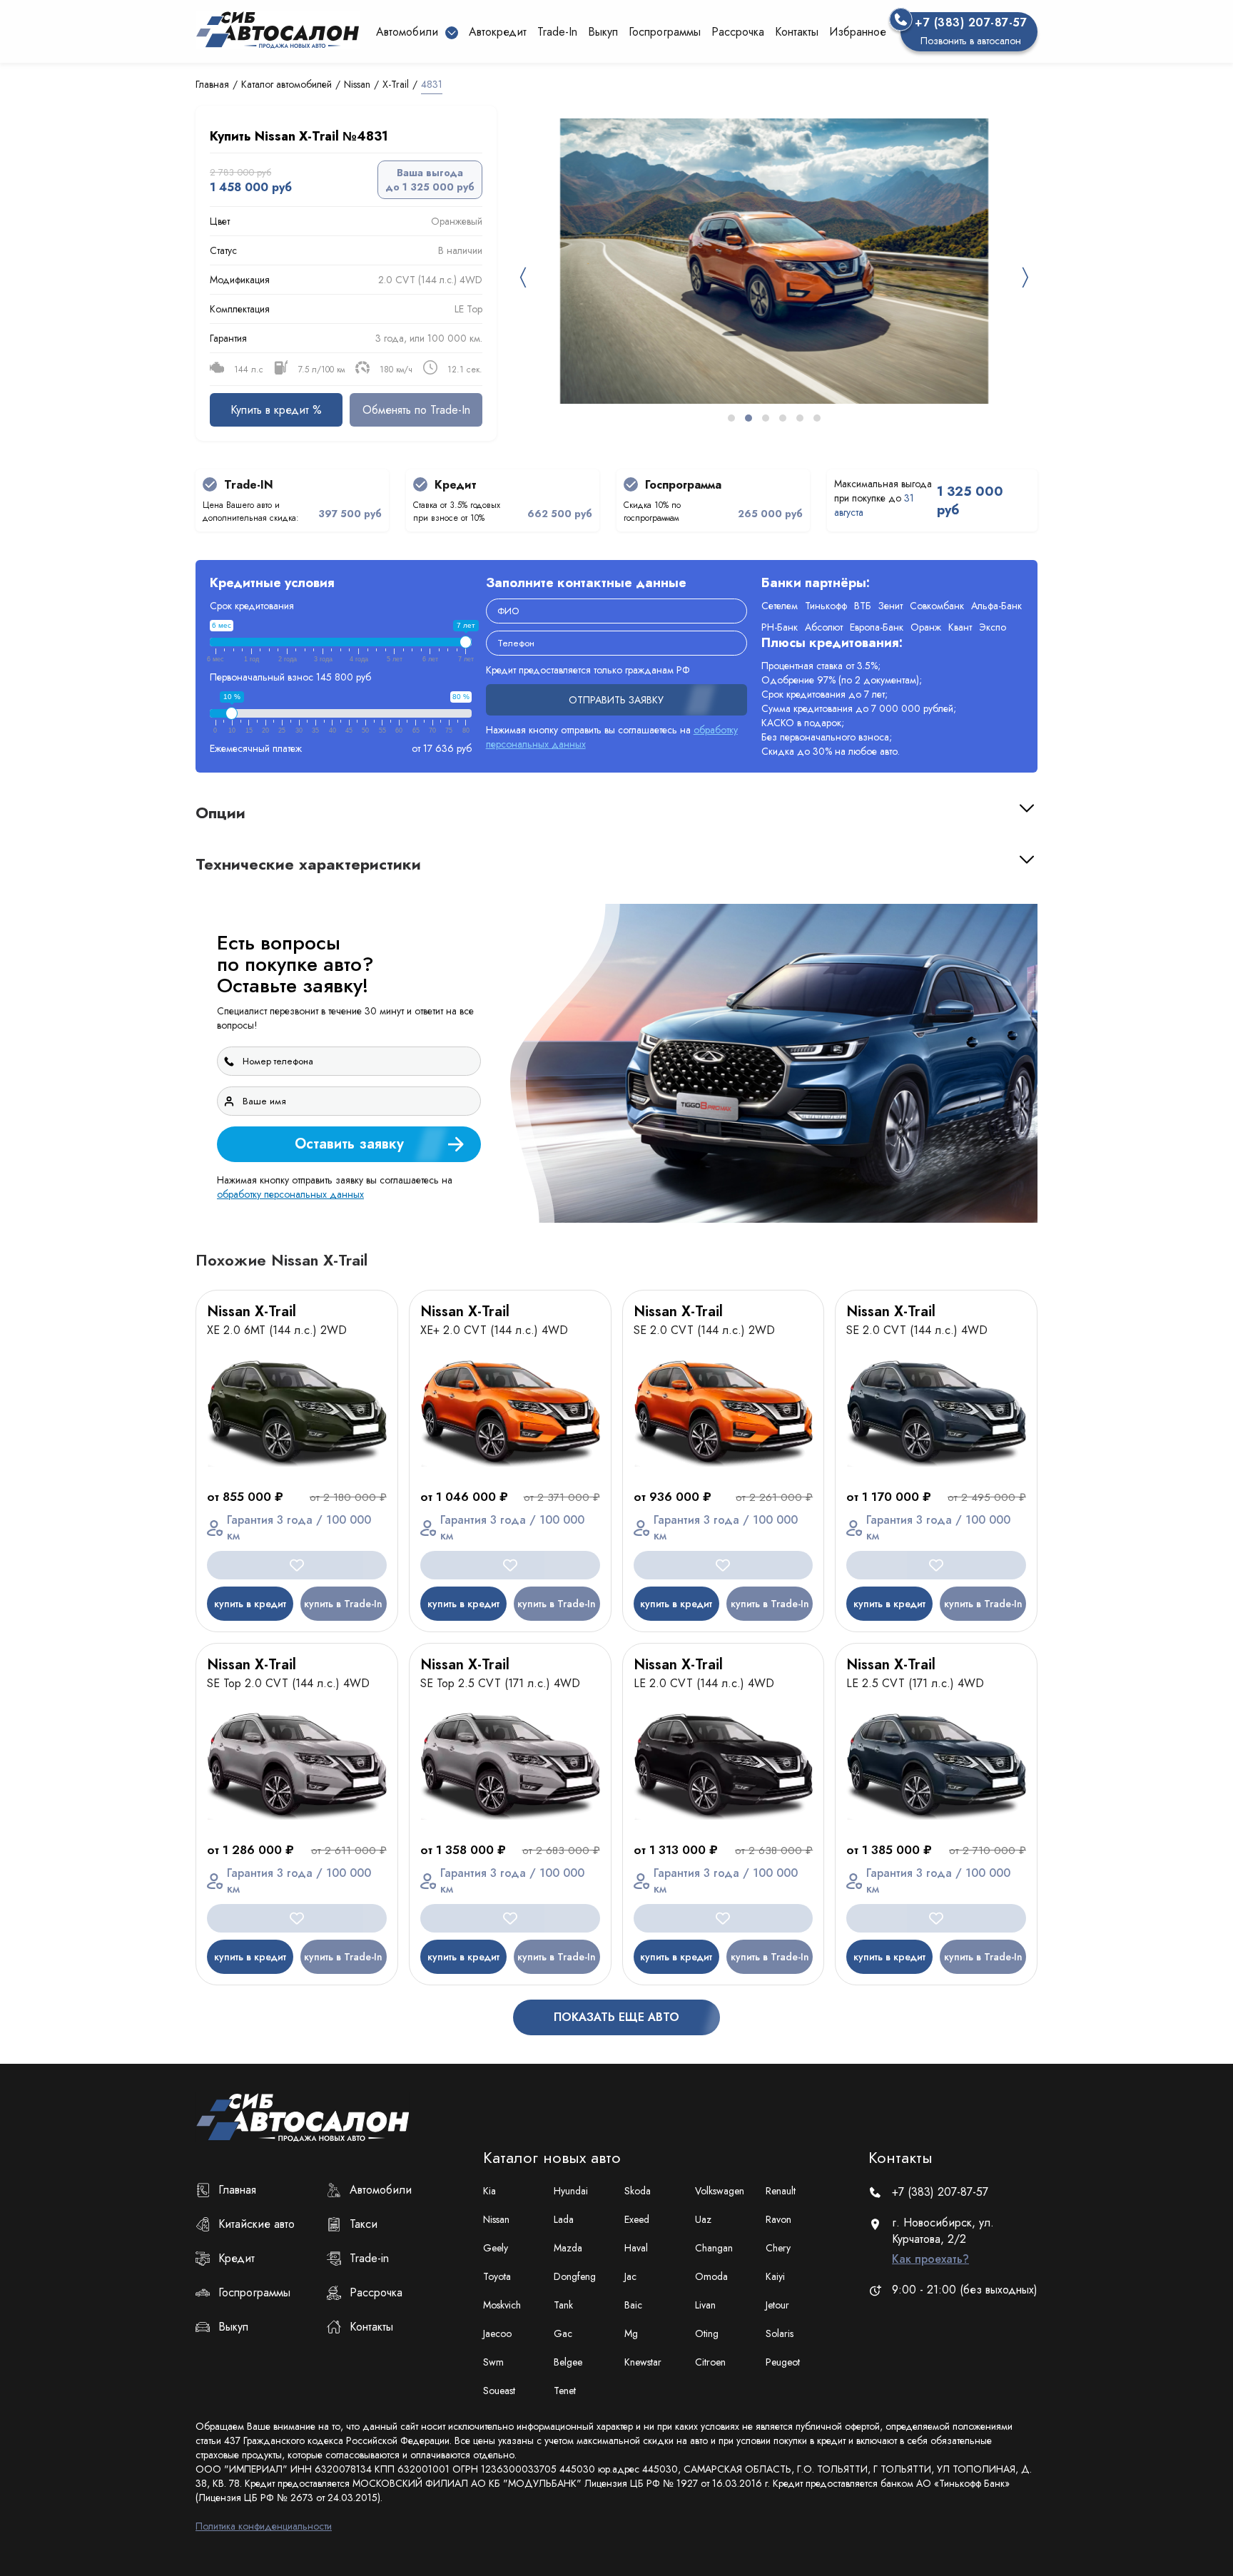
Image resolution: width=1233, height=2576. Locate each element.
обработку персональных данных (806, 1454)
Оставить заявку (1081, 1416)
